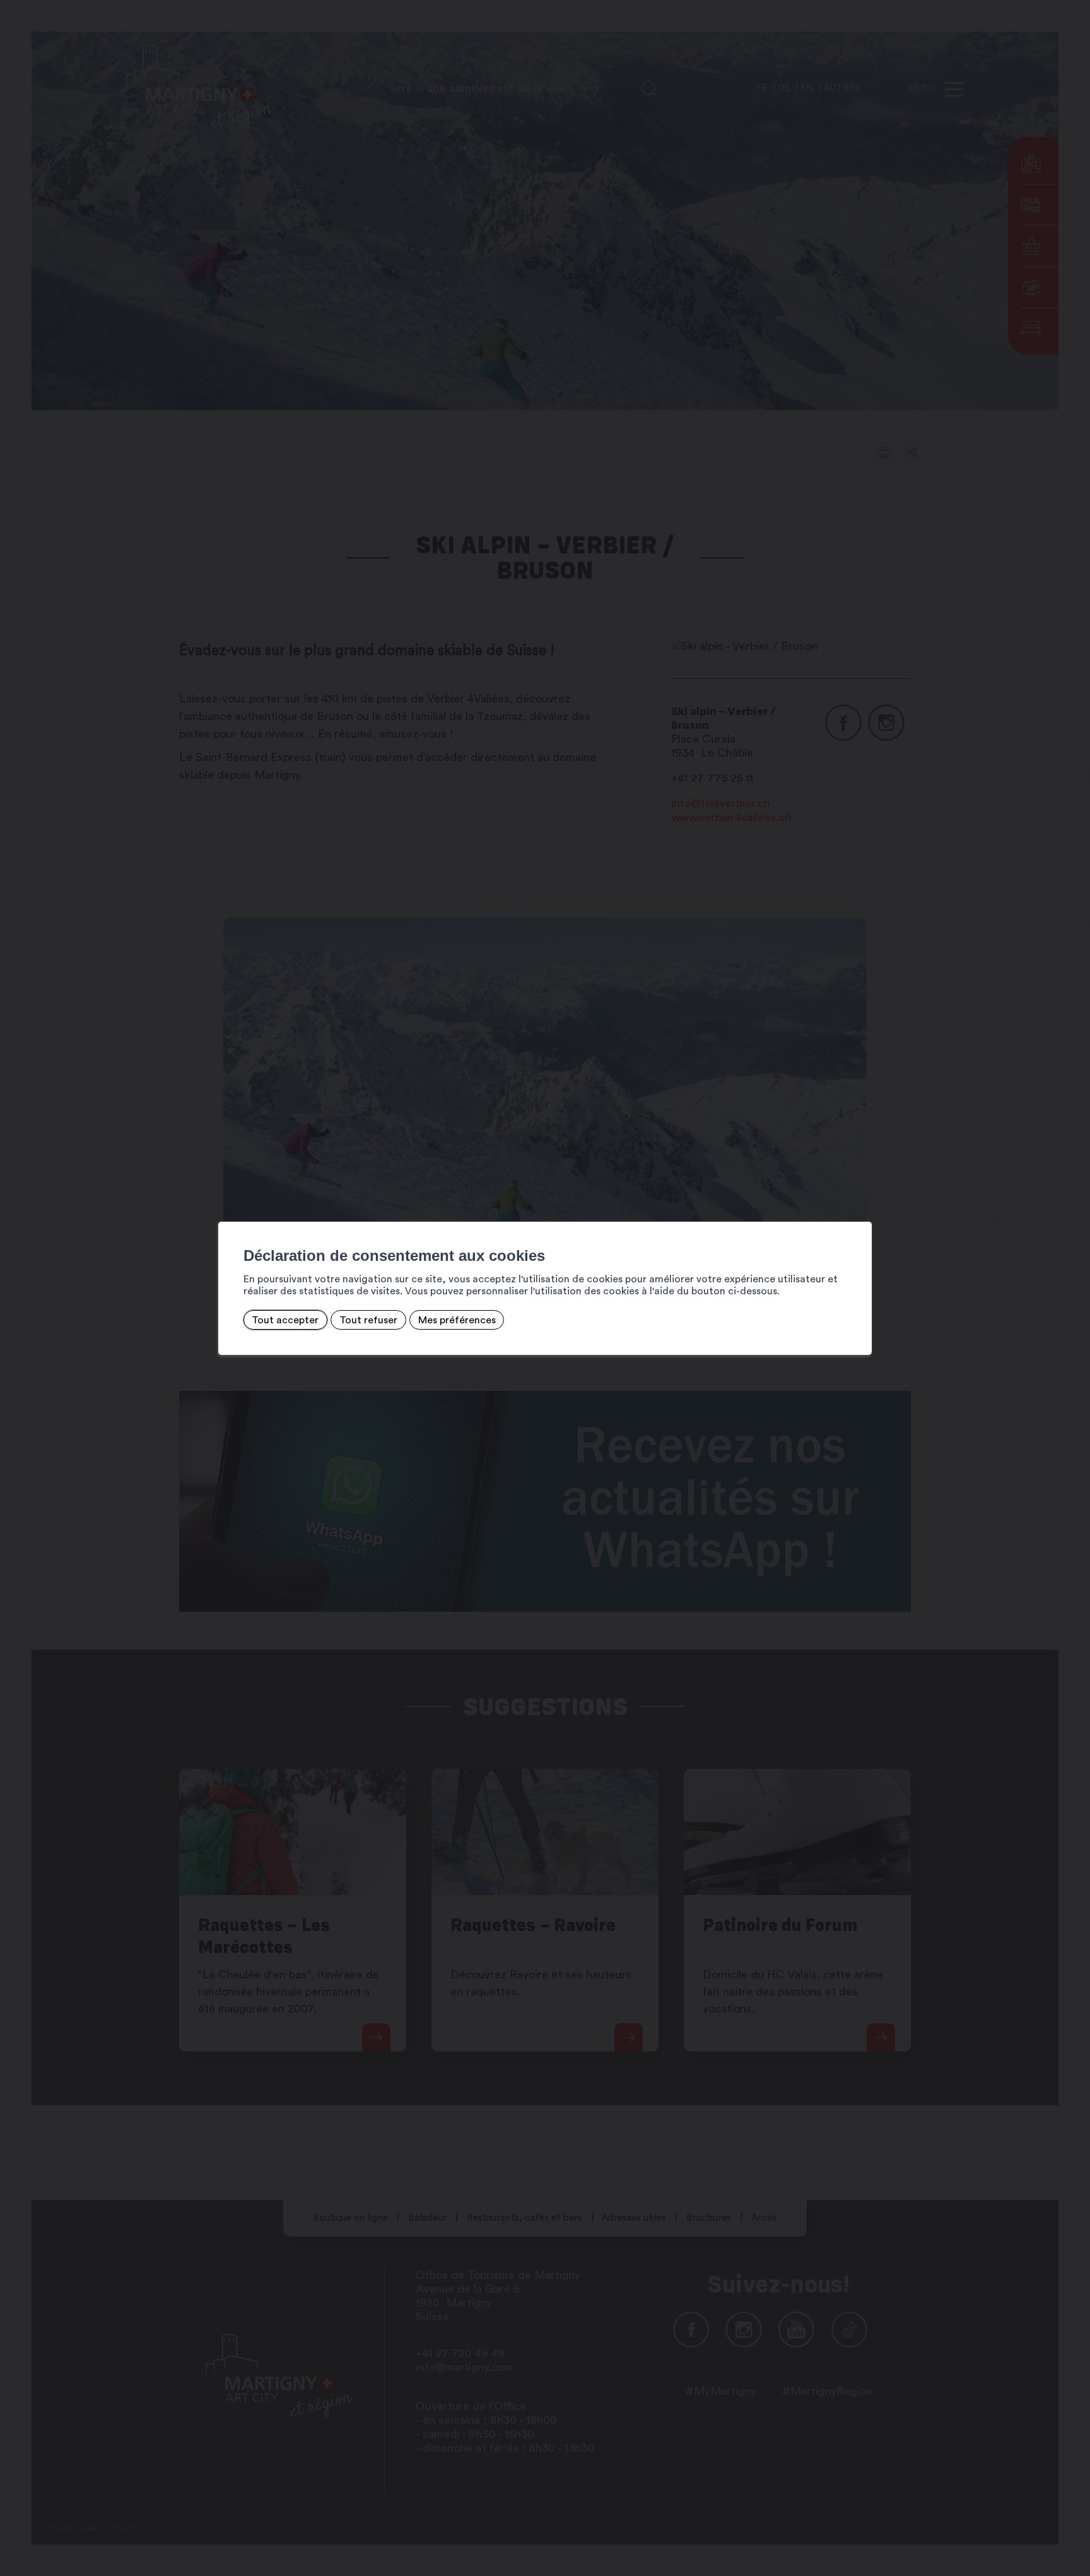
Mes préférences (457, 1320)
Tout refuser (368, 1320)
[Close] (860, 1208)
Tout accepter (285, 1320)
